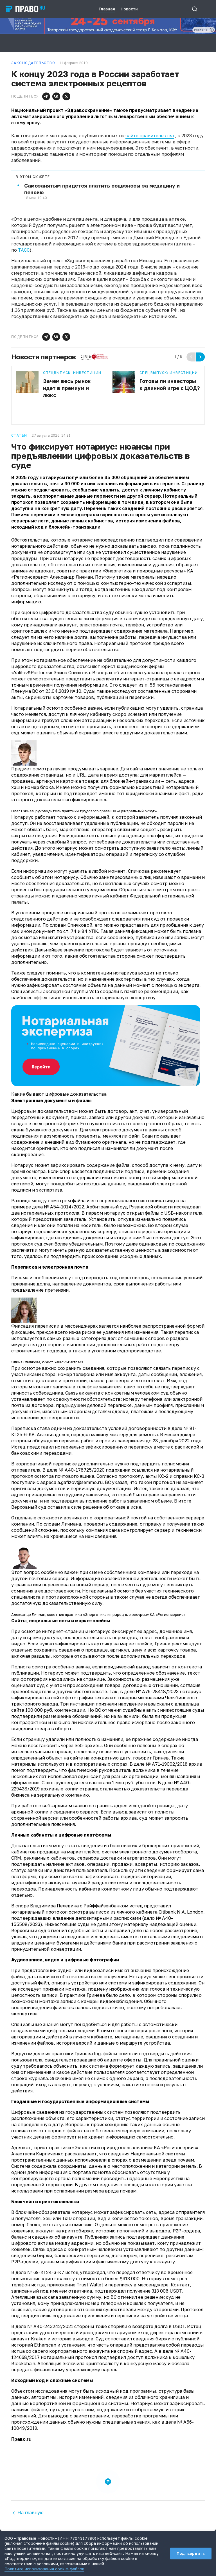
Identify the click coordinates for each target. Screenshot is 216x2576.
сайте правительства (150, 136)
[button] (46, 96)
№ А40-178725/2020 (82, 1470)
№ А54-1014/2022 (64, 1207)
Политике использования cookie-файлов (44, 2569)
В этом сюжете (33, 177)
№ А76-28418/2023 (157, 1691)
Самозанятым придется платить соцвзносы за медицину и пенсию (102, 189)
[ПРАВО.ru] (25, 9)
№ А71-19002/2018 (167, 1764)
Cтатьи (19, 436)
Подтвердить (191, 2553)
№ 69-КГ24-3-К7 (46, 2272)
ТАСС (23, 250)
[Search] (195, 9)
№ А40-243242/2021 (50, 2326)
